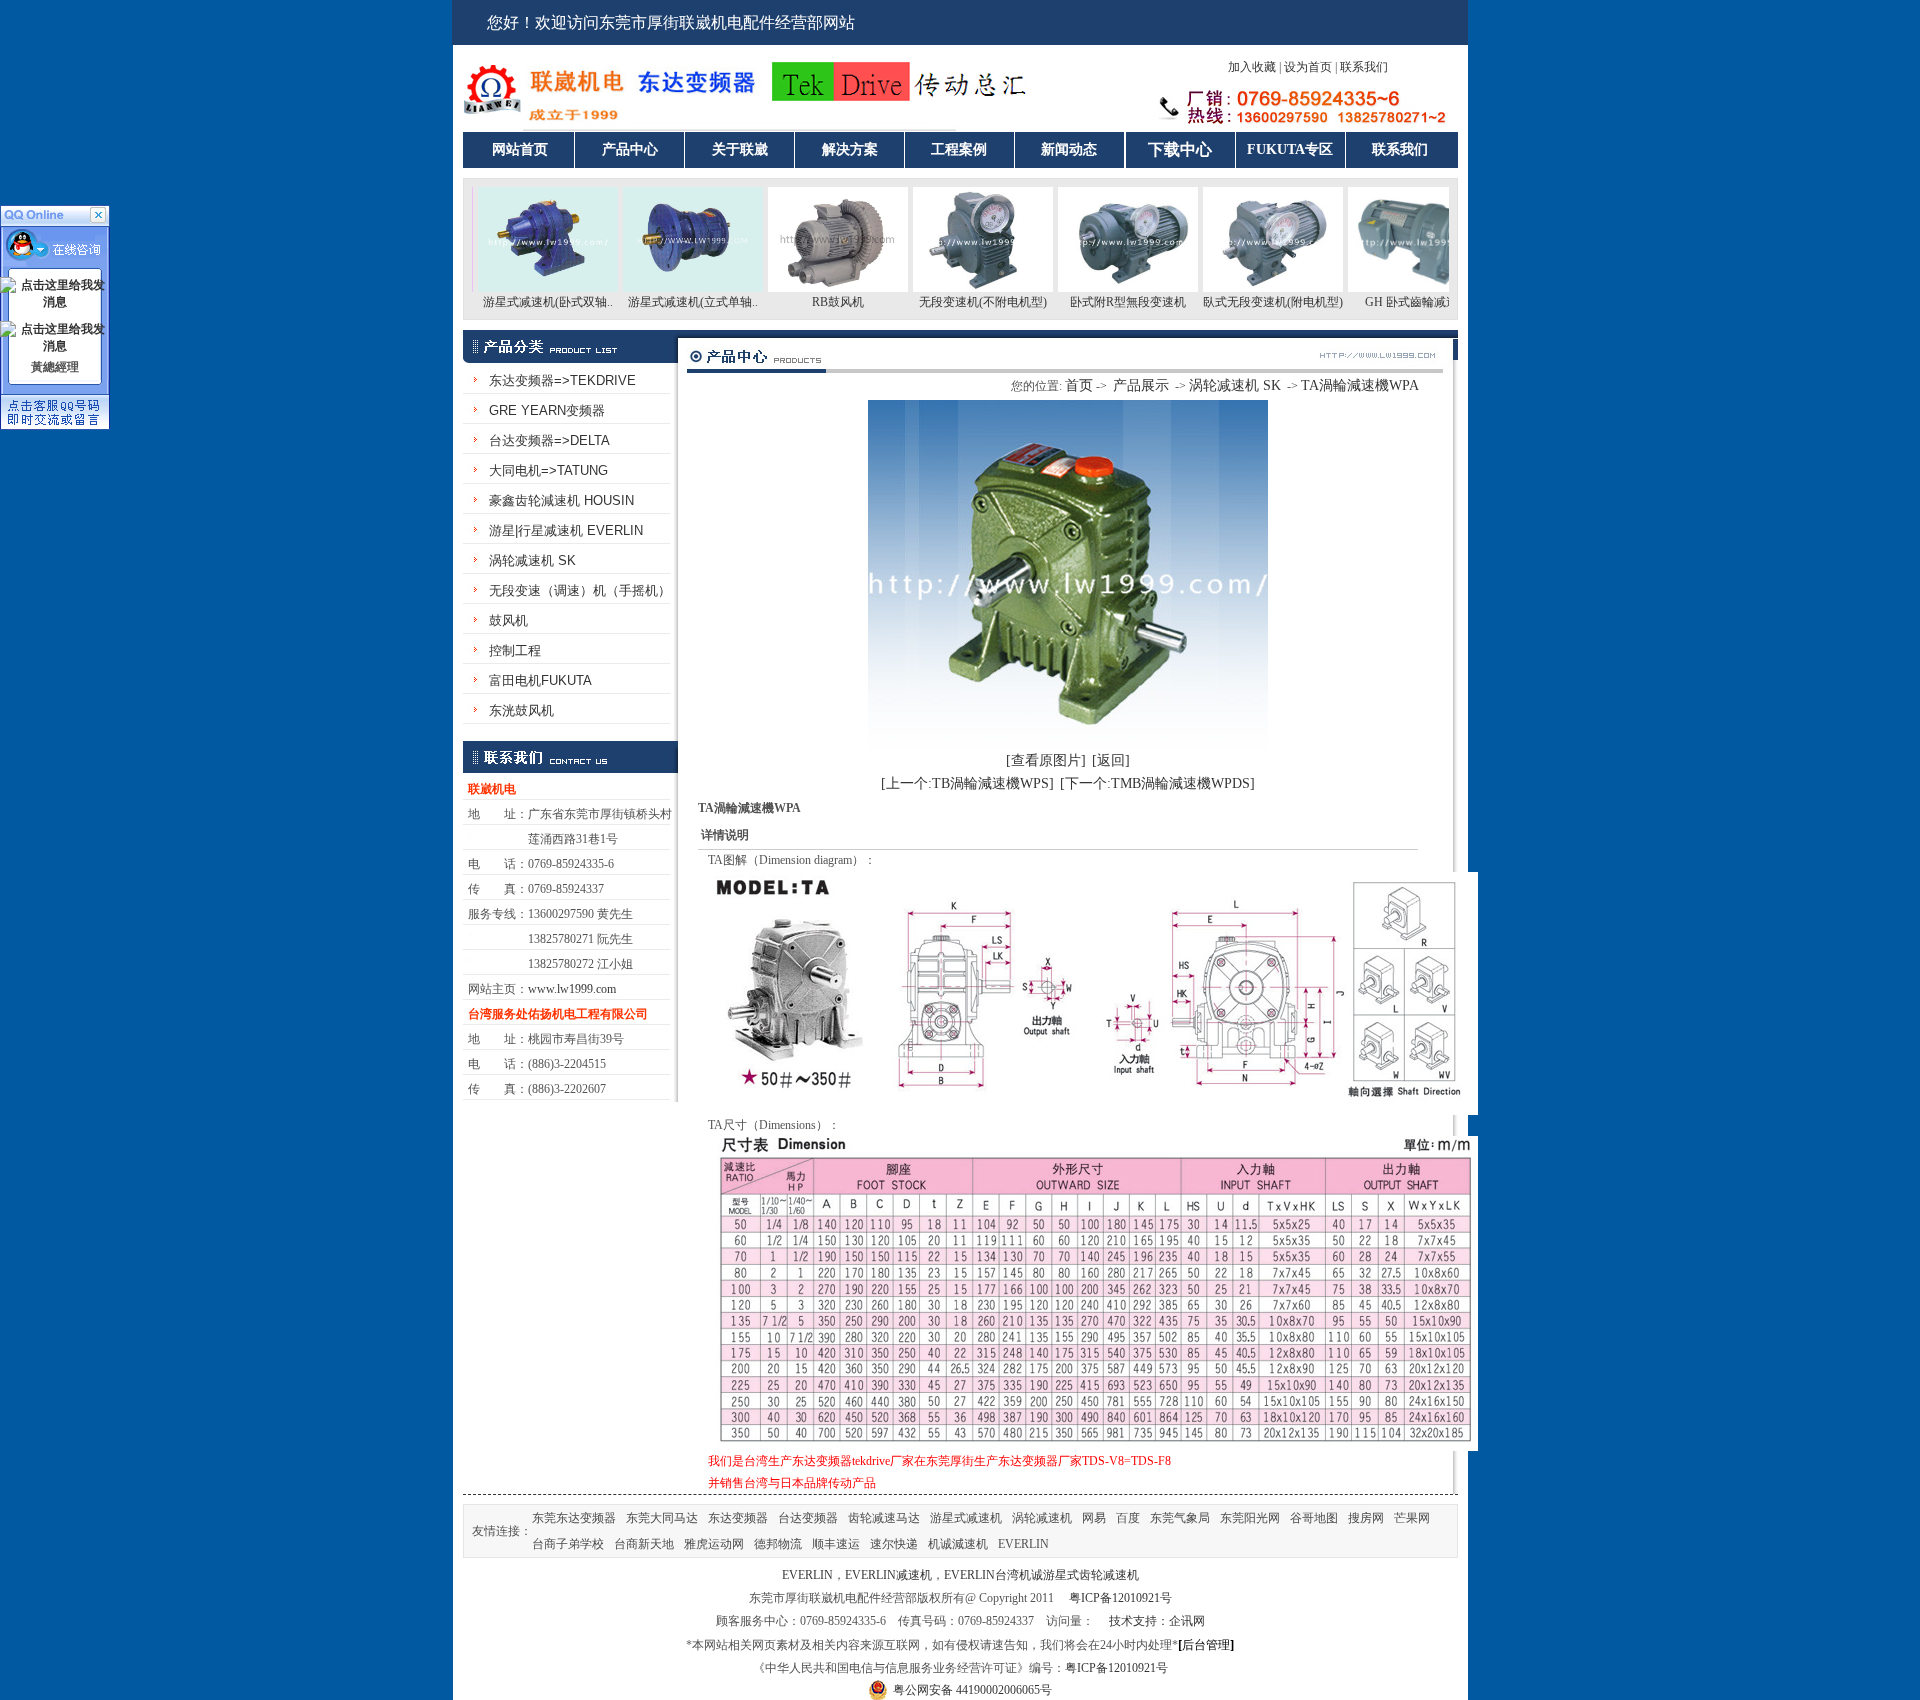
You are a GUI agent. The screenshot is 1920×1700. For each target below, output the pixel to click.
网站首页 (520, 149)
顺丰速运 (836, 1544)
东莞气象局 (1180, 1518)
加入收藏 (1252, 67)
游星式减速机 (966, 1518)
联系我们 (1364, 67)
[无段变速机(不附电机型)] (942, 288)
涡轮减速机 (1042, 1518)
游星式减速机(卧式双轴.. (507, 302)
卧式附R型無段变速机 (1087, 302)
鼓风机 (508, 620)
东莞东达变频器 (574, 1518)
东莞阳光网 (1250, 1518)
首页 (1079, 385)
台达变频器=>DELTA (549, 440)
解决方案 (850, 149)
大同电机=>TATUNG (548, 470)
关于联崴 (740, 149)
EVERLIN (1023, 1544)
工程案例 (959, 149)
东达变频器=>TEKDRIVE (562, 380)
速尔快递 (894, 1544)
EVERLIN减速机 (888, 1575)
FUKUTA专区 (1290, 149)
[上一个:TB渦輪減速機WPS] (967, 783)
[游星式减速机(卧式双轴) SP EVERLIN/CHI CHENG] (507, 288)
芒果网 (1412, 1518)
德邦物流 (778, 1544)
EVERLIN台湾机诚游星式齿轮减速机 (1041, 1575)
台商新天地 (644, 1544)
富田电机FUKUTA (540, 680)
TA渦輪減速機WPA (1360, 385)
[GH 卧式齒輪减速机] (1377, 288)
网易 (1094, 1518)
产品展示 (1141, 385)
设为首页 (1308, 67)
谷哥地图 (1314, 1518)
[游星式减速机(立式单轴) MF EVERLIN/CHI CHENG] (652, 288)
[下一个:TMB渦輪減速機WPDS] (1157, 783)
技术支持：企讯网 (1157, 1621)
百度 (1128, 1518)
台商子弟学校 (568, 1544)
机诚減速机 (958, 1544)
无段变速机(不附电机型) (942, 302)
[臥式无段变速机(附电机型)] (1232, 288)
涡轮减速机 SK (532, 560)
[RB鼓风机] (797, 288)
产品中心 (630, 149)
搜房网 (1366, 1518)
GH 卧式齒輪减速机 (1376, 302)
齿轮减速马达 (884, 1518)
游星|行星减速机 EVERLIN (566, 530)
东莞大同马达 (662, 1518)
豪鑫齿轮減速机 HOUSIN (561, 500)
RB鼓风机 (797, 302)
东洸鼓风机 (521, 710)
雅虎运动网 (714, 1544)
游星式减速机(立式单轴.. (652, 302)
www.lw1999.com (572, 989)
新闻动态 (1069, 149)
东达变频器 (738, 1518)
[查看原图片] (1046, 760)
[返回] (1111, 760)
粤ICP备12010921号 (1120, 1598)
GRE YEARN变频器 (547, 410)
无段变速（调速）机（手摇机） (580, 590)
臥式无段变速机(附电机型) (1232, 302)
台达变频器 (808, 1518)
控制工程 (515, 650)
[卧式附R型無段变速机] (1087, 288)
